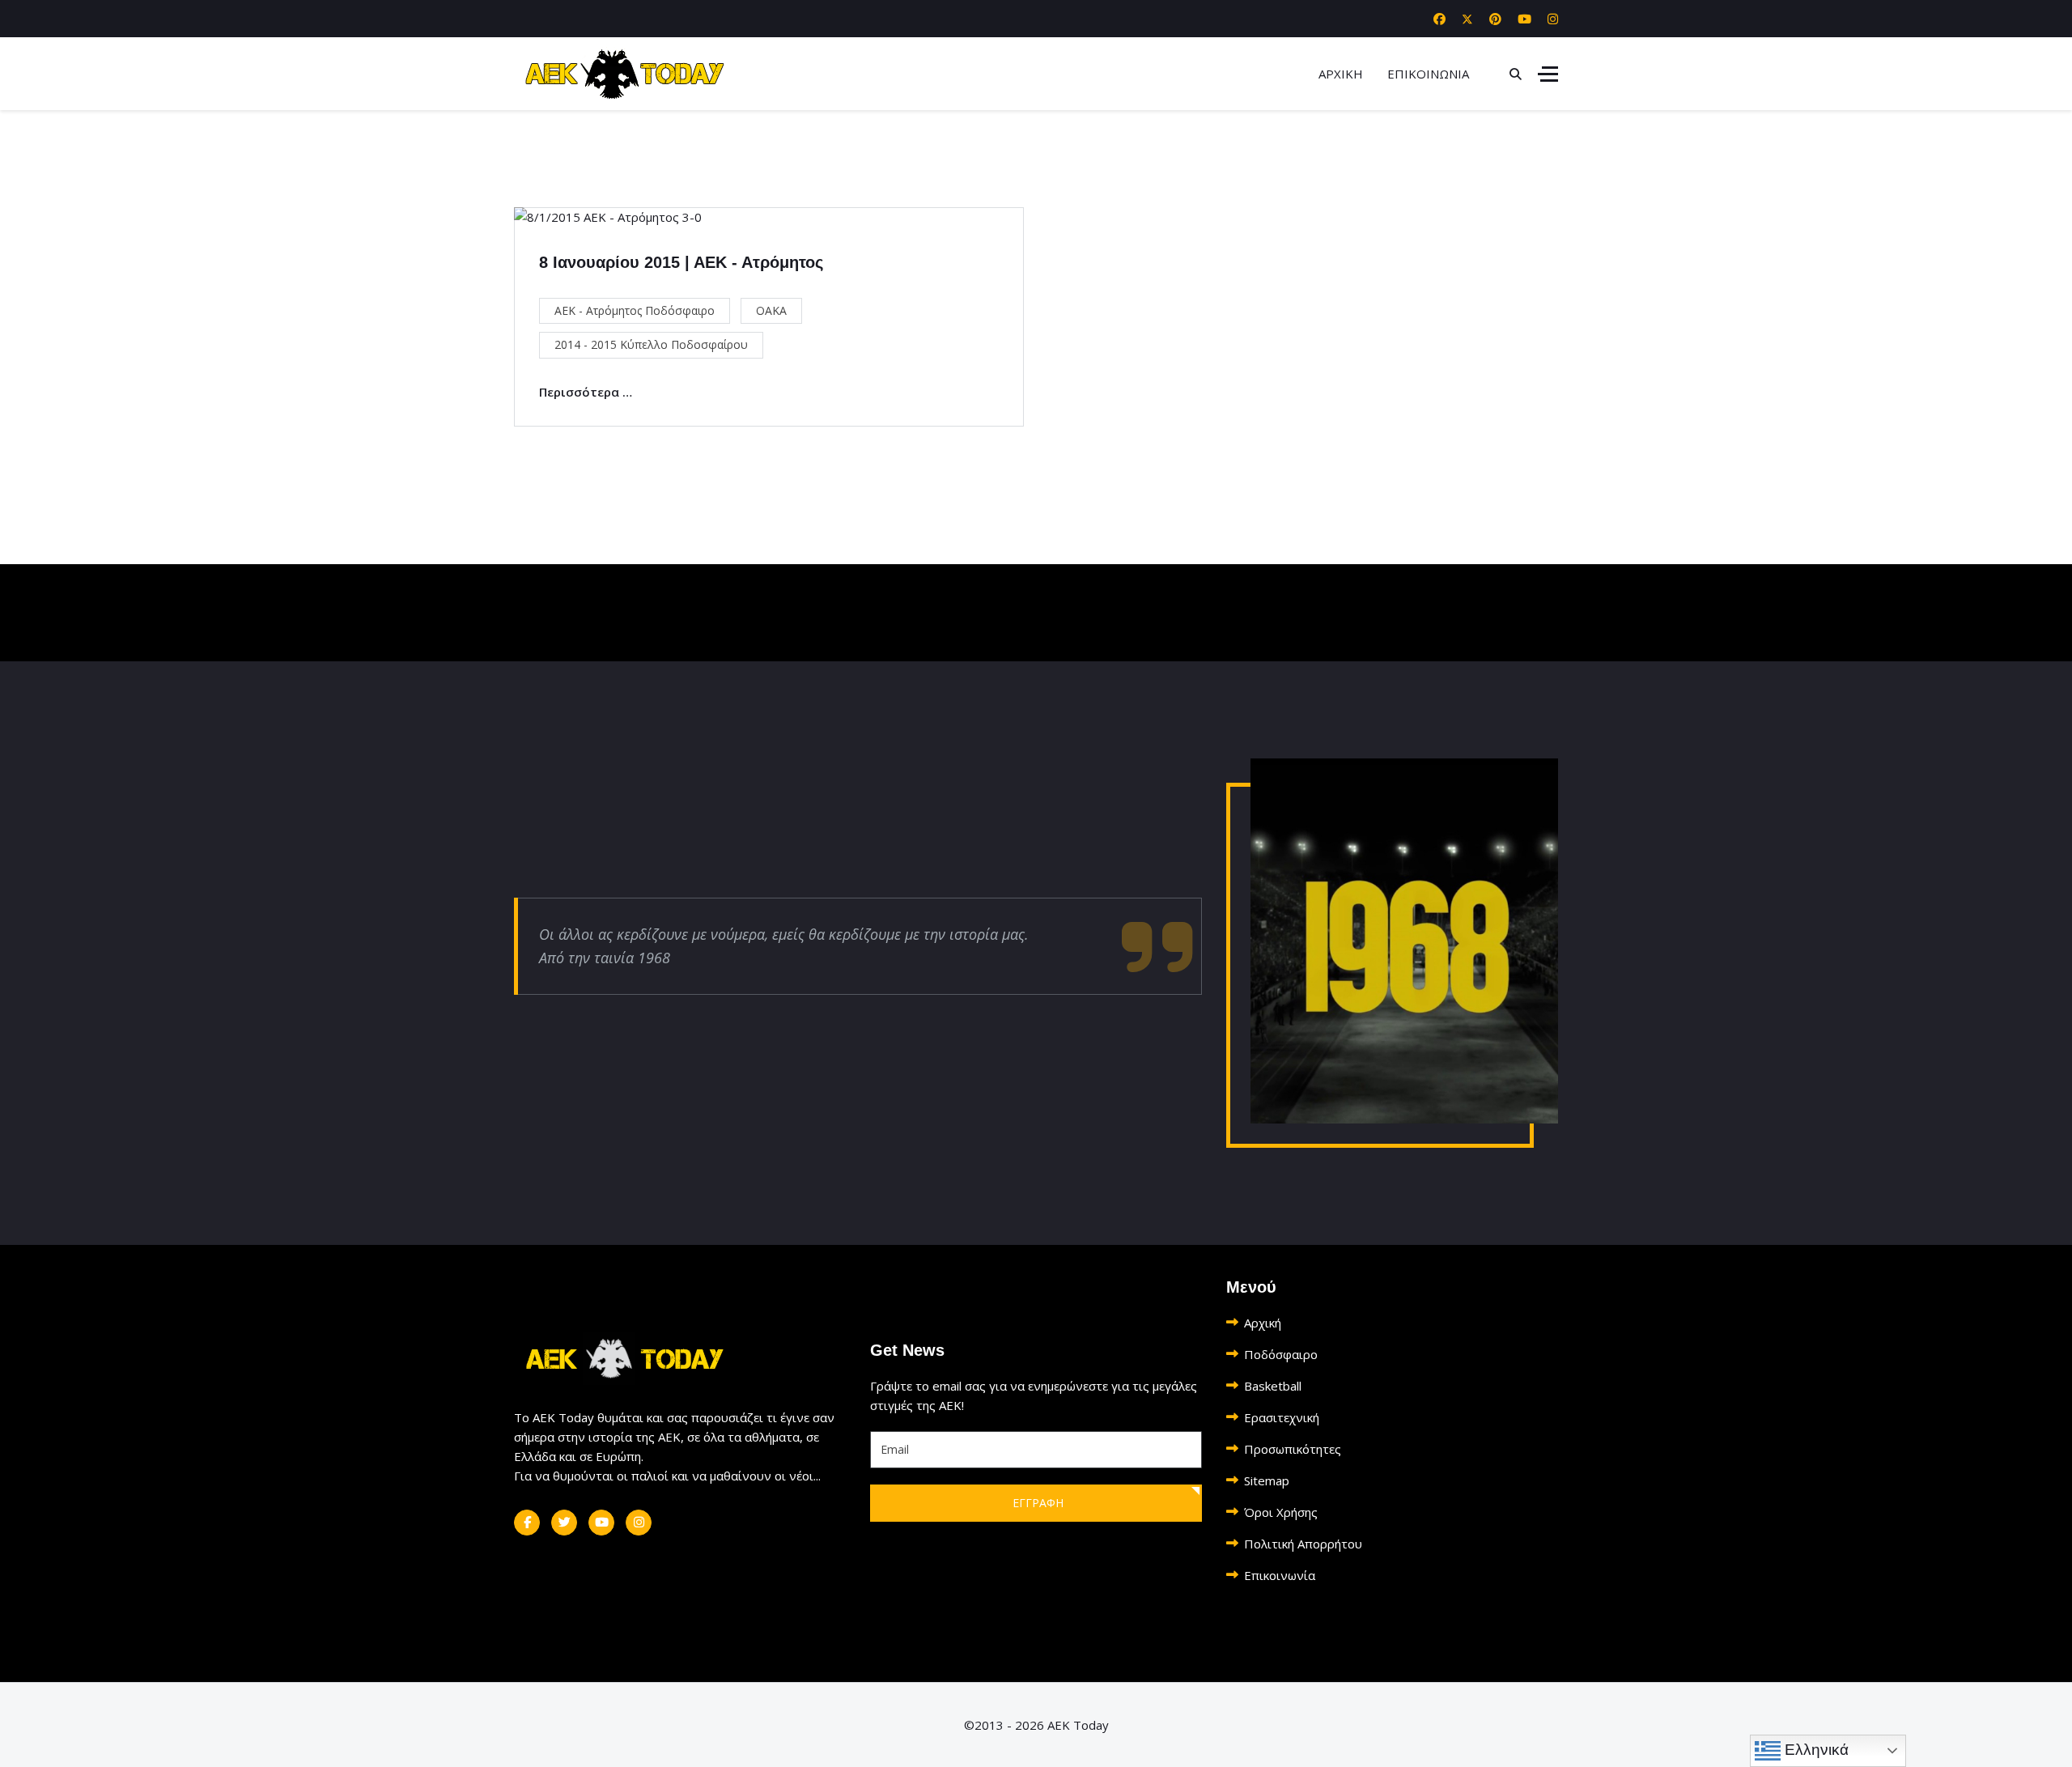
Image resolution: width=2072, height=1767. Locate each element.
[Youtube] (1524, 19)
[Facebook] (1439, 19)
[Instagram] (1553, 19)
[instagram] (639, 1523)
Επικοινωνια (1428, 74)
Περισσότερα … (586, 392)
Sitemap (1267, 1480)
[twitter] (564, 1523)
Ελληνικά (1815, 1750)
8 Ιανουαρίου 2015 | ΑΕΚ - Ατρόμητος (681, 262)
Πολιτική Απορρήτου (1303, 1544)
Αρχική (1263, 1323)
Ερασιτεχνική (1282, 1417)
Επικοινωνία (1280, 1575)
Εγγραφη (1036, 1503)
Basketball (1273, 1386)
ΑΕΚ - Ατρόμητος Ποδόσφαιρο (635, 310)
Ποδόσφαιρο (1281, 1354)
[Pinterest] (1495, 19)
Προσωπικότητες (1293, 1449)
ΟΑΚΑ (771, 310)
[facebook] (527, 1523)
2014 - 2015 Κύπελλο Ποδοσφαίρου (651, 344)
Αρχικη (1341, 74)
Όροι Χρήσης (1281, 1512)
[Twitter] (1467, 19)
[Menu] (1548, 74)
